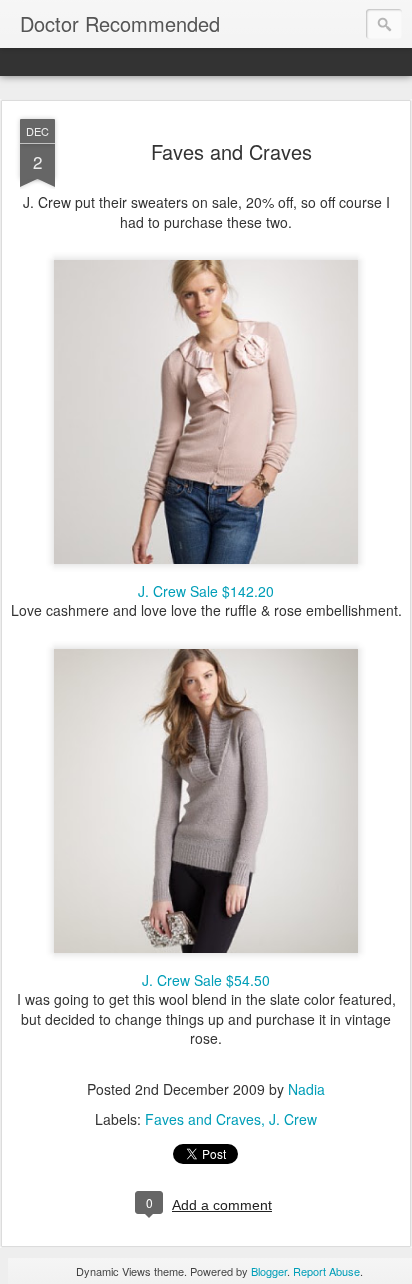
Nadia (306, 1089)
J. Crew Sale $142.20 (206, 591)
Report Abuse (326, 1271)
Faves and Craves (231, 151)
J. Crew (293, 1119)
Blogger (269, 1271)
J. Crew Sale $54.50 (206, 980)
